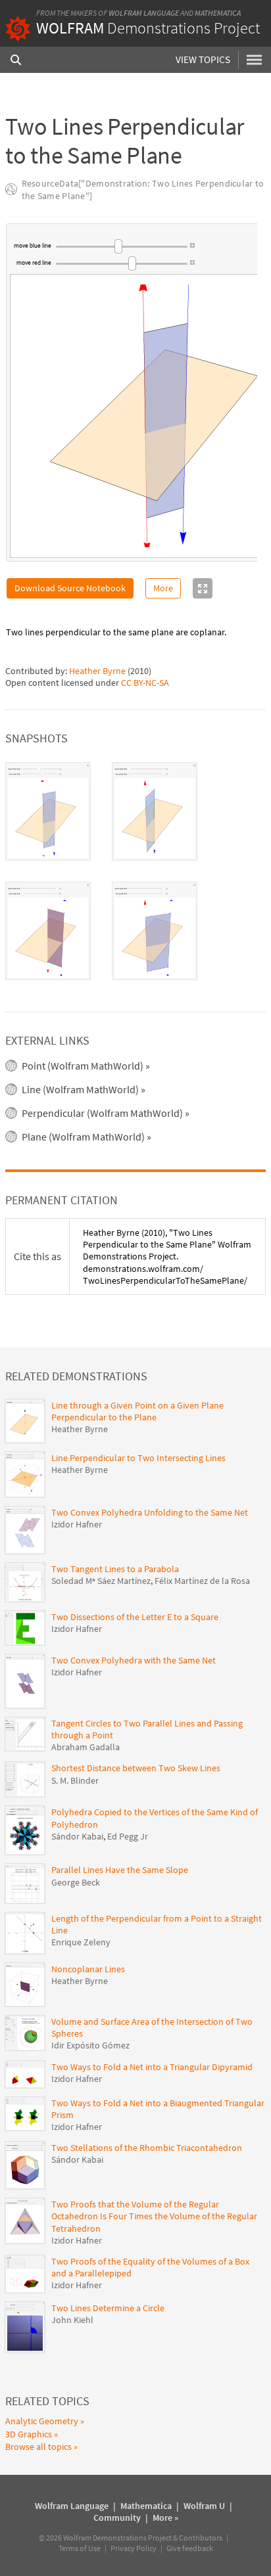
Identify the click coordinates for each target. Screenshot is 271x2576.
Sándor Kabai (77, 1836)
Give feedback (190, 2548)
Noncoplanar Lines (88, 1969)
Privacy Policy (134, 2548)
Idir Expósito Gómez (90, 2045)
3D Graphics (29, 2434)
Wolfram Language (144, 13)
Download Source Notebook (70, 588)
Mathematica (218, 13)
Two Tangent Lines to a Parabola (115, 1569)
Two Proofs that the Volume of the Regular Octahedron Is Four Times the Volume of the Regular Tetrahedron (154, 2216)
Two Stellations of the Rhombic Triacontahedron (147, 2148)
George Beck (76, 1882)
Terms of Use (80, 2548)
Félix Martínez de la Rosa (202, 1581)
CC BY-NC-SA (145, 683)
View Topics (203, 59)
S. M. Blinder (75, 1780)
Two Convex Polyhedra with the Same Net (134, 1660)
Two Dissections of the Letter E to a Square (135, 1617)
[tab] (48, 811)
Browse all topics (38, 2447)
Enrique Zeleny (81, 1942)
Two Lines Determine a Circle (108, 2308)
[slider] (122, 246)
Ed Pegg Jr (128, 1836)
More (163, 588)
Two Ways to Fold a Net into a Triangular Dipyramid (152, 2067)
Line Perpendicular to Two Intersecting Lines (138, 1458)
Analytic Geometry (42, 2421)
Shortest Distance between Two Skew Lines (136, 1768)
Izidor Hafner (77, 1524)
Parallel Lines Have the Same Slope (120, 1870)
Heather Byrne (97, 671)
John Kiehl (72, 2320)
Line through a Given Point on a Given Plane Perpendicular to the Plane (137, 1411)
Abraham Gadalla (86, 1747)
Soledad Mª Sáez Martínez (101, 1581)
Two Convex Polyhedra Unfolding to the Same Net (150, 1512)
